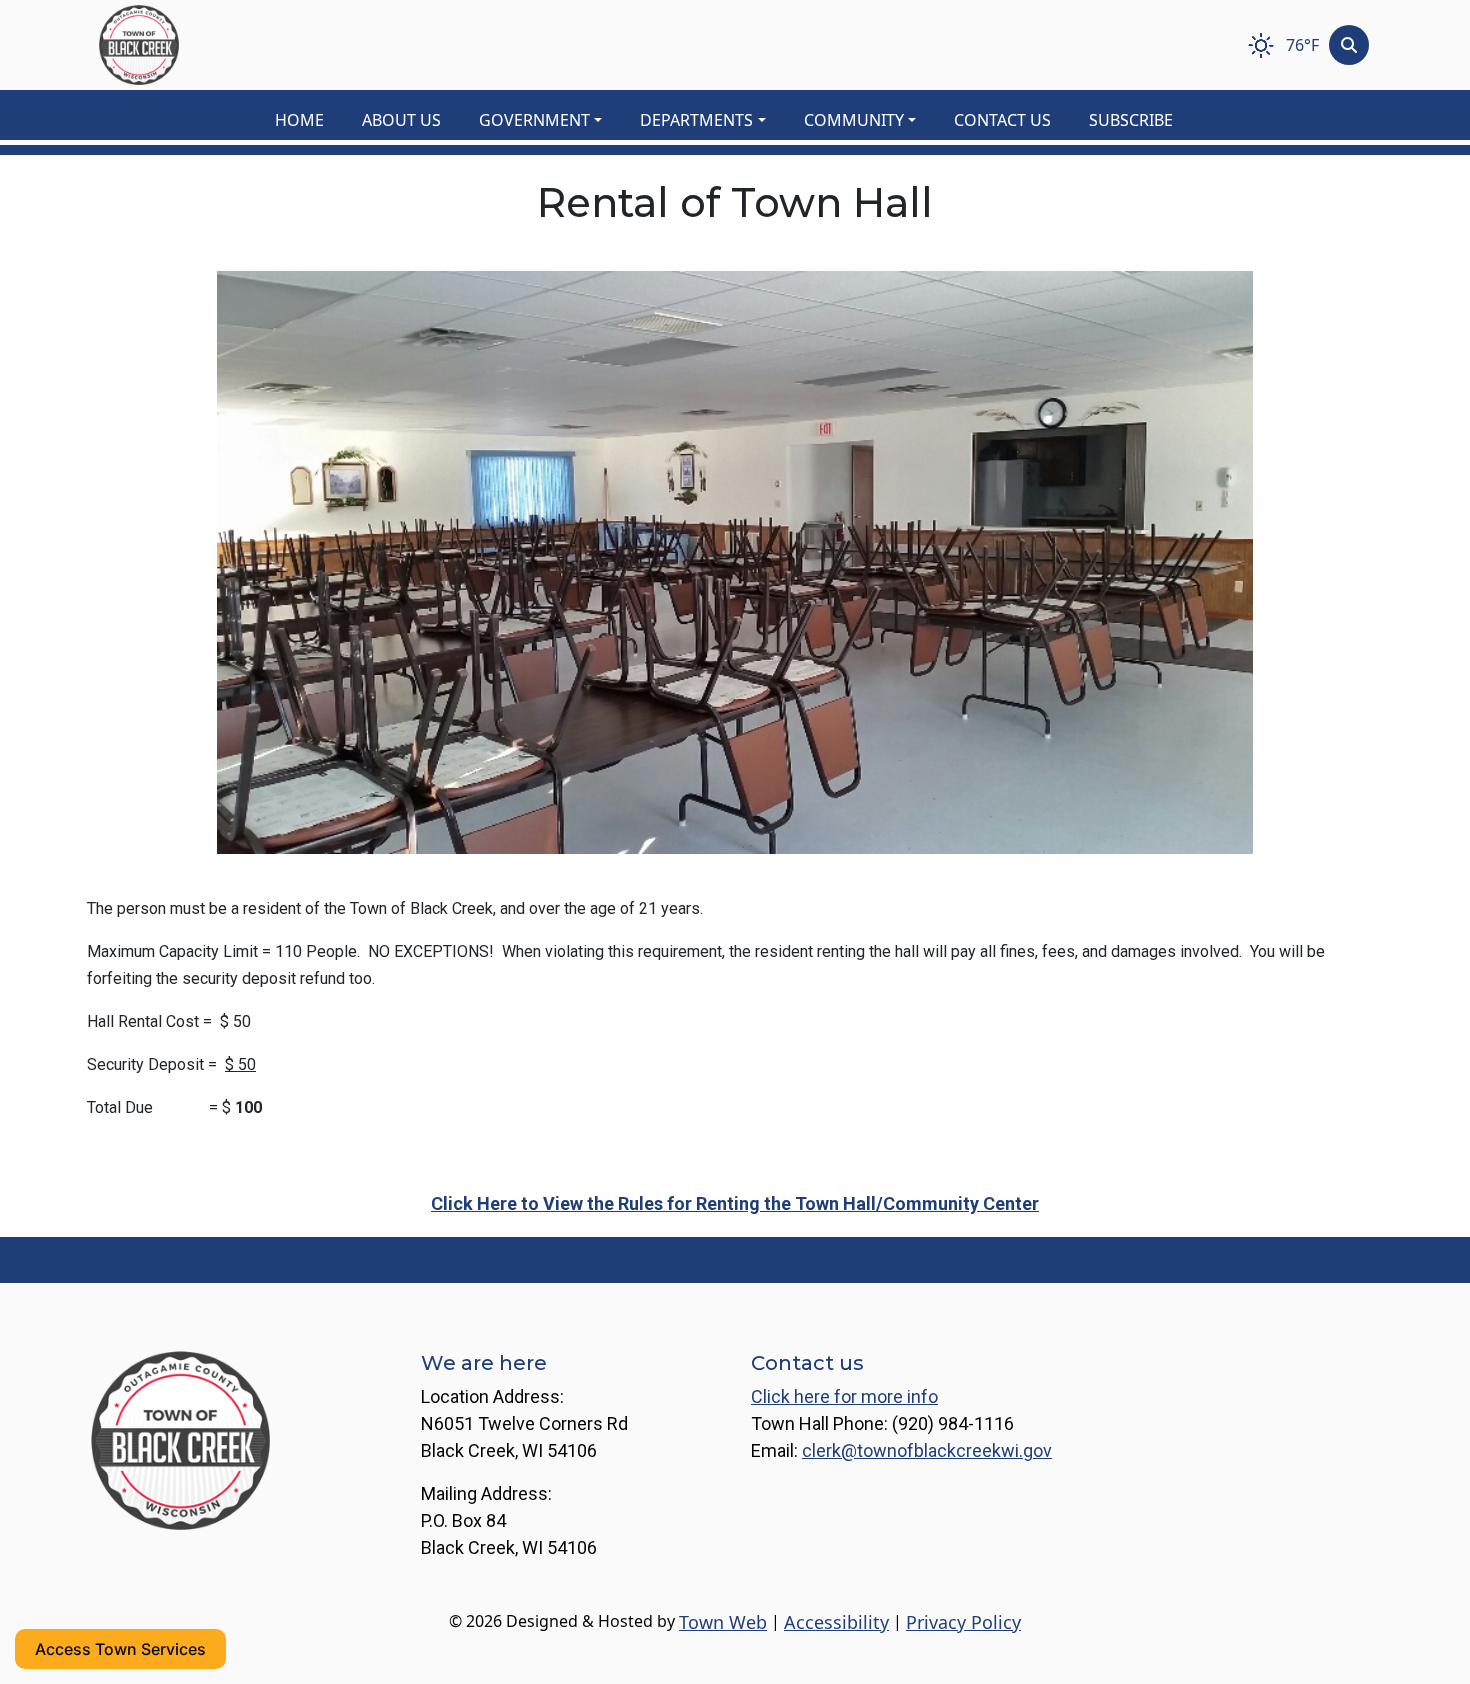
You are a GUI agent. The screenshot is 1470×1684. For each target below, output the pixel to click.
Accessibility (836, 1622)
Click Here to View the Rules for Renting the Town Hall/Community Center (735, 1203)
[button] (551, 120)
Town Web (723, 1622)
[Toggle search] (1349, 45)
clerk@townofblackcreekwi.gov (927, 1450)
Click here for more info (844, 1396)
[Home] (139, 45)
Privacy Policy (963, 1622)
